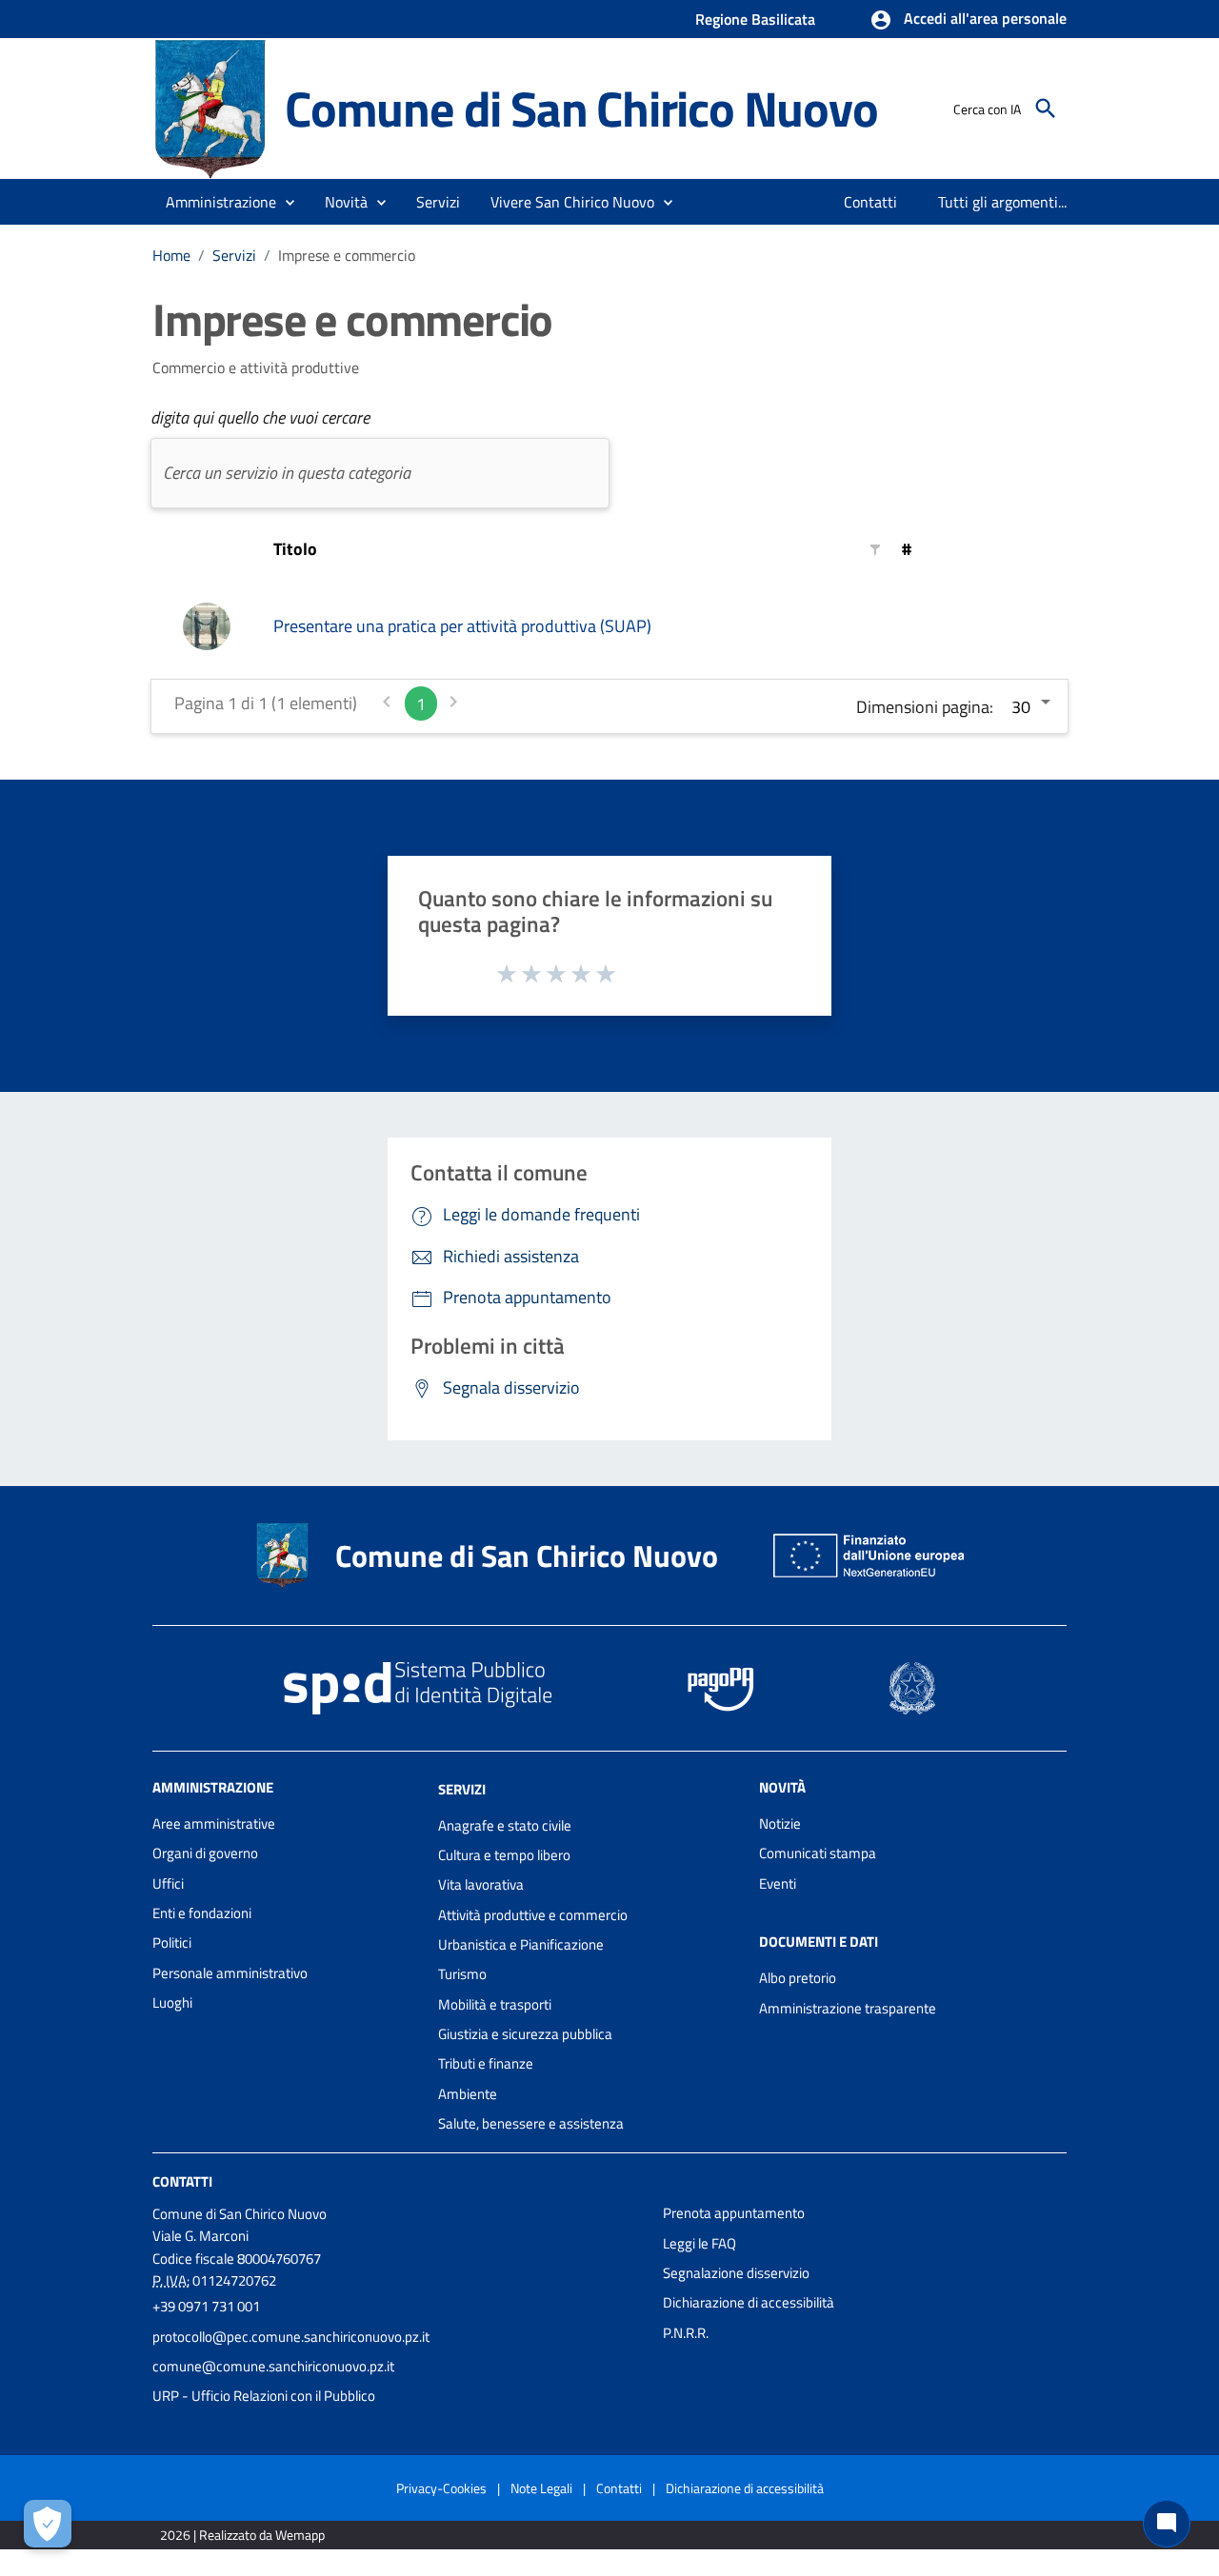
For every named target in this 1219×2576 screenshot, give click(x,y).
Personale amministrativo (230, 1973)
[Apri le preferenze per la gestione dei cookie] (48, 2524)
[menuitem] (871, 202)
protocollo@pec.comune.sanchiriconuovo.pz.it (291, 2337)
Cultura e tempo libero (504, 1855)
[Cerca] (1046, 109)
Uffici (168, 1883)
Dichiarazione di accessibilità (749, 2302)
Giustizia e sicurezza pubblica (525, 2034)
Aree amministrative (214, 1823)
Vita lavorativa (481, 1884)
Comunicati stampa (818, 1853)
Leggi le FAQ (699, 2243)
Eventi (778, 1883)
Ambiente (468, 2094)
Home (171, 255)
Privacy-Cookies (441, 2488)
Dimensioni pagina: (925, 707)
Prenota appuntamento (734, 2213)
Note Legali (541, 2488)
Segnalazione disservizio (736, 2273)
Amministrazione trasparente (848, 2008)
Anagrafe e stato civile (505, 1825)
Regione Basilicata (755, 19)
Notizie (780, 1823)
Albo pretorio (798, 1978)
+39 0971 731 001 (206, 2306)
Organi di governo (205, 1853)
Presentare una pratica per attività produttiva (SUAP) (462, 626)
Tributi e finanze (486, 2063)
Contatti (182, 2181)
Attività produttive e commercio (533, 1915)
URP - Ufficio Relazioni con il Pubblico (264, 2396)
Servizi (234, 255)
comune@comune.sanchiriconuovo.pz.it (273, 2366)
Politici (172, 1942)
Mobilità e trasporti (495, 2004)
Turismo (462, 1974)
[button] (968, 20)
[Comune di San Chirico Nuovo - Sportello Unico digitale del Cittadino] (210, 107)
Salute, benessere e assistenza (531, 2123)
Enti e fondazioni (202, 1913)
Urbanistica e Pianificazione (521, 1944)
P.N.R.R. (686, 2333)
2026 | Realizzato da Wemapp (242, 2535)
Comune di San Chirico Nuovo (581, 108)
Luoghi (172, 2002)
